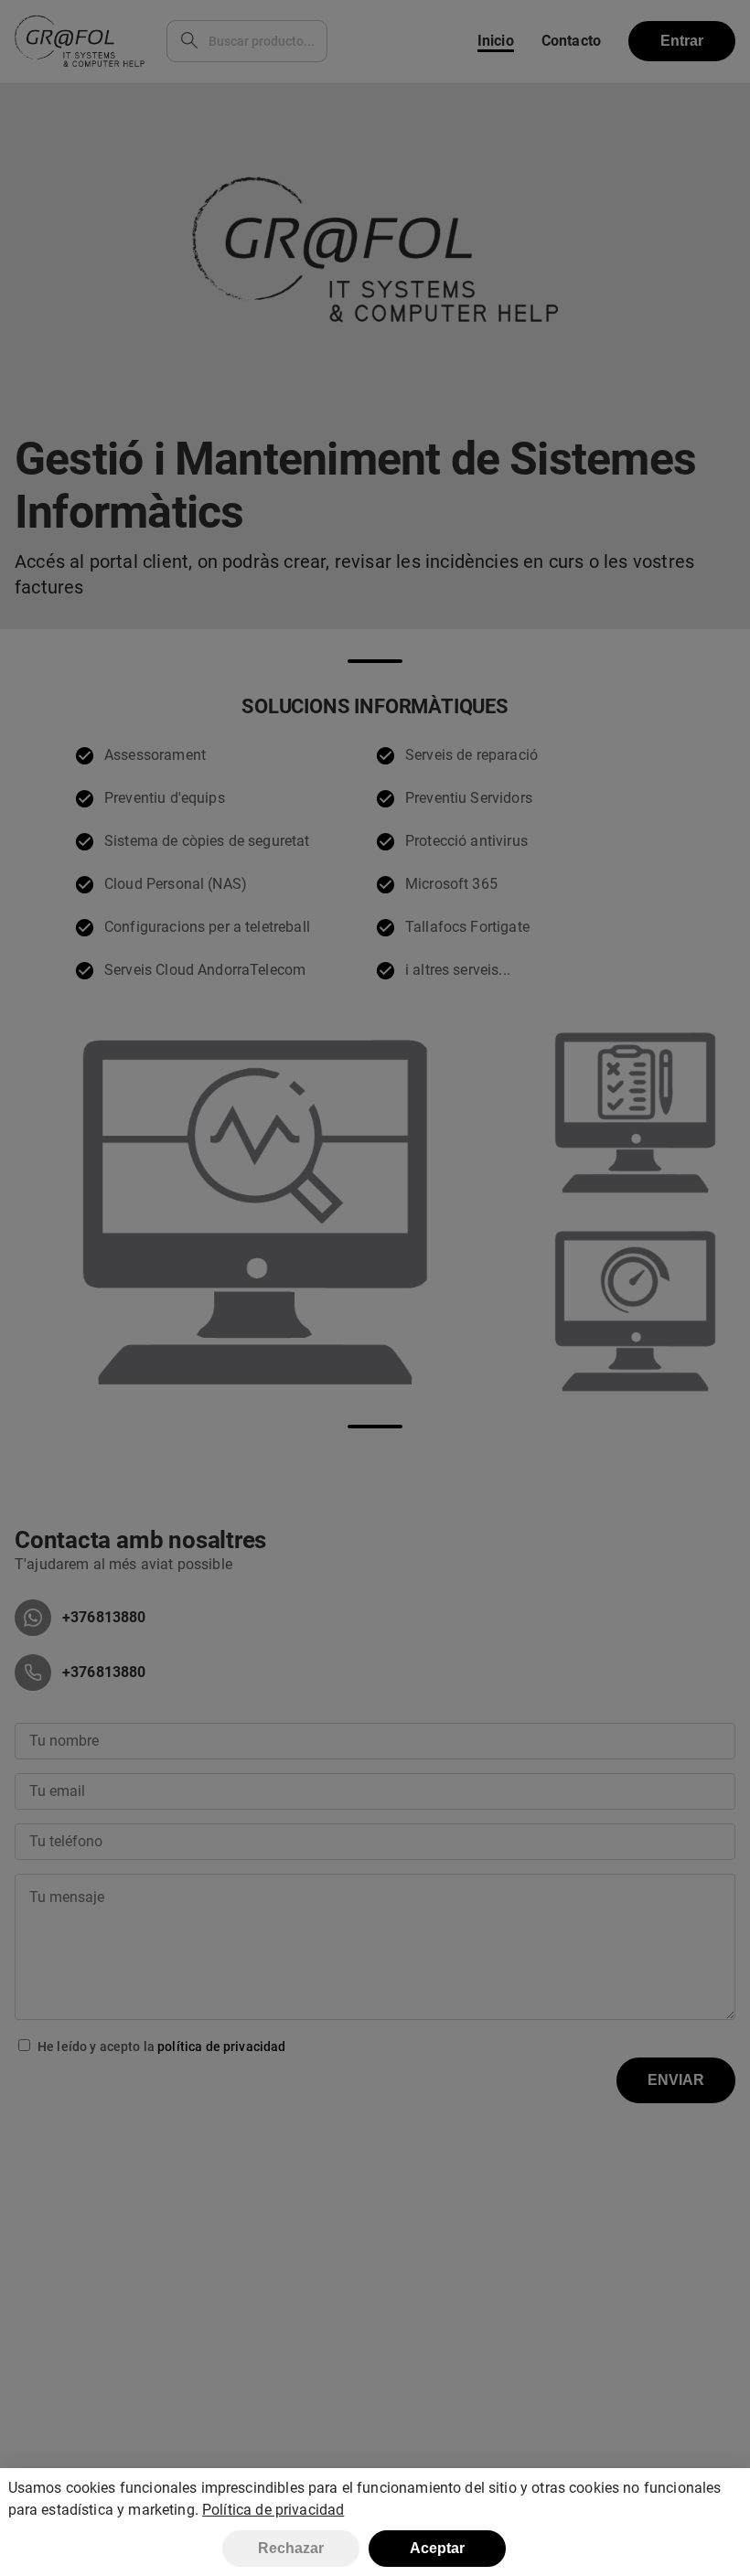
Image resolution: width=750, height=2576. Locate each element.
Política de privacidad (273, 2510)
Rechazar (291, 2548)
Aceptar (437, 2548)
